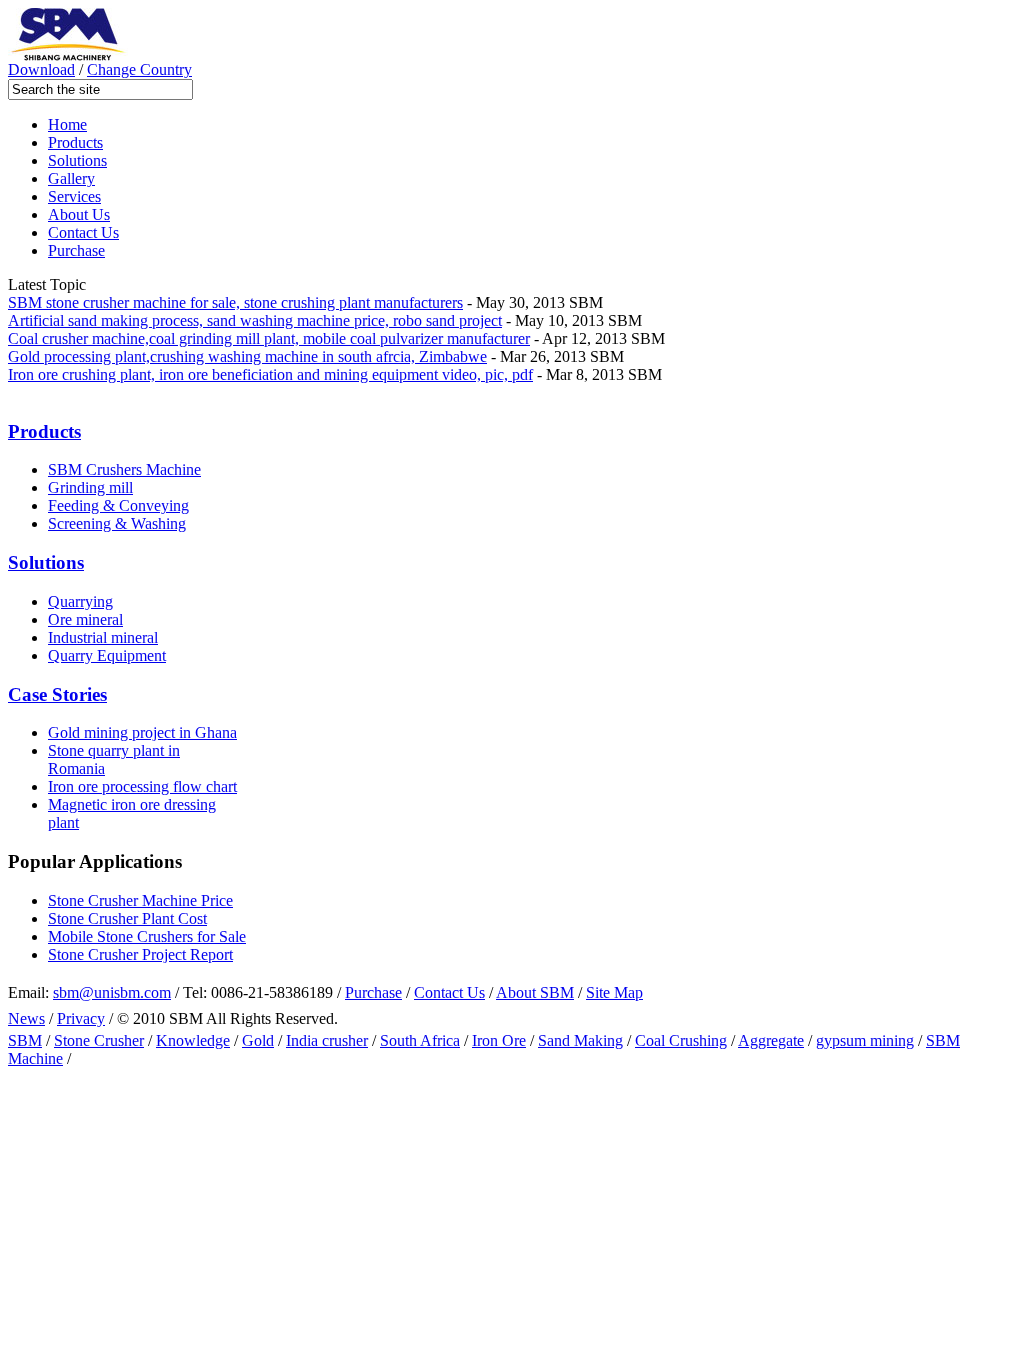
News (26, 1018)
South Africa (420, 1040)
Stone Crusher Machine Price (140, 900)
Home (67, 124)
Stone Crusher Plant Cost (127, 918)
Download (41, 69)
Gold (258, 1040)
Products (75, 142)
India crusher (327, 1040)
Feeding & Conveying (118, 505)
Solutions (77, 160)
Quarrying (80, 601)
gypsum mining (865, 1040)
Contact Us (83, 232)
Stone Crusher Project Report (140, 954)
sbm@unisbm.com (112, 992)
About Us (79, 214)
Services (74, 196)
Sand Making (580, 1040)
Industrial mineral (103, 637)
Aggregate (771, 1040)
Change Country (139, 69)
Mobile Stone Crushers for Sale (147, 936)
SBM (25, 1040)
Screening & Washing (117, 523)
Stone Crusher (99, 1040)
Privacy (81, 1018)
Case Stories (57, 694)
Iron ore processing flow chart (142, 786)
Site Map (614, 992)
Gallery (71, 178)
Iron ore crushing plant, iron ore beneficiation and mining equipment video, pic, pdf (270, 374)
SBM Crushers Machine (124, 469)
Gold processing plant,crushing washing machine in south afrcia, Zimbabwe (247, 356)
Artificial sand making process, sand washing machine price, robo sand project (255, 320)
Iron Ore (499, 1040)
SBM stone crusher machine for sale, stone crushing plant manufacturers (235, 302)
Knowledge (193, 1040)
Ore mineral (85, 619)
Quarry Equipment (107, 655)
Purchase (76, 250)
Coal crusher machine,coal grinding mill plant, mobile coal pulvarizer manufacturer (269, 338)
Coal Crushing (681, 1040)
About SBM (535, 992)
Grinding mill (90, 487)
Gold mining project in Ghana (142, 732)
